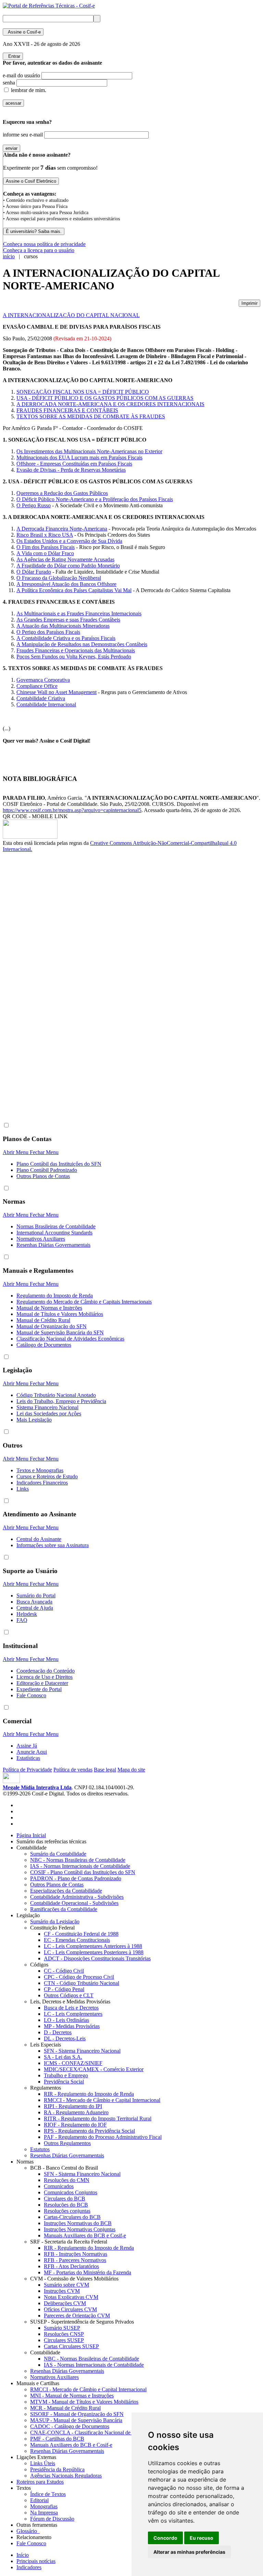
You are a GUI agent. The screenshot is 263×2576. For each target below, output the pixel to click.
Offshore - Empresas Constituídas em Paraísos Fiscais (74, 464)
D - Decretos (58, 2032)
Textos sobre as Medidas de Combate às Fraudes (91, 416)
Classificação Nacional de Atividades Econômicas (70, 1339)
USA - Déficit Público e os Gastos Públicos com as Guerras (105, 398)
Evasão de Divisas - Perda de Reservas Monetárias (71, 470)
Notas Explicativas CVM (71, 2297)
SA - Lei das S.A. (63, 2057)
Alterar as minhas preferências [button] (189, 2552)
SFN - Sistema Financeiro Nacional (82, 2051)
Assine (23, 32)
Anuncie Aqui (32, 1752)
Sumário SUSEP (62, 2328)
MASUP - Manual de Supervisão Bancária (76, 2420)
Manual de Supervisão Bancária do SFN (60, 1332)
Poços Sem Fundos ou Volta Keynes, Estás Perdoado (74, 657)
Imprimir (249, 303)
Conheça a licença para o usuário (39, 250)
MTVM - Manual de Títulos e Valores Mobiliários (84, 2402)
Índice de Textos (48, 2494)
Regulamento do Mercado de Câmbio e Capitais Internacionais (84, 1302)
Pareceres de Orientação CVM (77, 2316)
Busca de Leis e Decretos (71, 2008)
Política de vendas (73, 1770)
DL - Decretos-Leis (65, 2038)
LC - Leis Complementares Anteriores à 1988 (93, 1946)
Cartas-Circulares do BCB (72, 2217)
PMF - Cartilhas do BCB (57, 2439)
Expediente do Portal (39, 1689)
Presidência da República (57, 2469)
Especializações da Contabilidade (66, 1891)
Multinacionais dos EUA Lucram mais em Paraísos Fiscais (79, 457)
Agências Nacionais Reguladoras (66, 2476)
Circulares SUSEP (64, 2340)
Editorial (39, 2500)
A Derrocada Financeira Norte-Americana (62, 529)
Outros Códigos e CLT (69, 1995)
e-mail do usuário (21, 75)
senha (9, 83)
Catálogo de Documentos (44, 1345)
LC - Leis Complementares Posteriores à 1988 (94, 1952)
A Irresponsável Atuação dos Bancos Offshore (66, 584)
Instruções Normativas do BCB (78, 2223)
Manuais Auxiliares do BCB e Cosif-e (85, 2235)
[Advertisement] (30, 967)
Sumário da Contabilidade (58, 1854)
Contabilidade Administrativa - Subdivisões (77, 1897)
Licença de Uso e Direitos (45, 1677)
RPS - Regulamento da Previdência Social (89, 2131)
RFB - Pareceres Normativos (75, 2260)
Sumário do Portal (36, 1596)
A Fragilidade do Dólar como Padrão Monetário (68, 566)
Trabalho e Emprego (66, 2075)
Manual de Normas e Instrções (49, 1308)
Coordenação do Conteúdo (46, 1671)
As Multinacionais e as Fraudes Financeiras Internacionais (79, 613)
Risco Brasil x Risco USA (45, 535)
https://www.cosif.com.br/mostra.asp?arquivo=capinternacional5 (72, 810)
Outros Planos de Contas (43, 1176)
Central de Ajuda (35, 1608)
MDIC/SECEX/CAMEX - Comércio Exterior (94, 2069)
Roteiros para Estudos (40, 2482)
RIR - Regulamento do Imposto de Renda (89, 2094)
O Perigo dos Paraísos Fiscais (48, 632)
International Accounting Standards (54, 1233)
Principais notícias (36, 2561)
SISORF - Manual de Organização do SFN (77, 2414)
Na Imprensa (44, 2513)
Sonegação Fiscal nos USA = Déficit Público (83, 392)
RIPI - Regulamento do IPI (73, 2106)
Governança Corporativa (43, 680)
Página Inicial (31, 1835)
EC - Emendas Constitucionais (77, 1940)
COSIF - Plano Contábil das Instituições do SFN (83, 1872)
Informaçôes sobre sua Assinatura (53, 1545)
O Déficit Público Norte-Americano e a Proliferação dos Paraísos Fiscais (95, 499)
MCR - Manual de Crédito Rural (65, 2408)
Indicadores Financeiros (42, 1483)
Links (23, 1489)
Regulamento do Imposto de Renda (55, 1296)
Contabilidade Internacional (46, 704)
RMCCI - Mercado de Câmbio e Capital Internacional (102, 2100)
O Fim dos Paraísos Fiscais (46, 547)
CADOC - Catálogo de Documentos (70, 2426)
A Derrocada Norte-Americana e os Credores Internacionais (110, 404)
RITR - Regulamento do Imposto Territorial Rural (98, 2119)
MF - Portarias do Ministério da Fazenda (87, 2272)
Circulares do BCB (65, 2199)
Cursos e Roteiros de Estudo (47, 1476)
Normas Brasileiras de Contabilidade (56, 1226)
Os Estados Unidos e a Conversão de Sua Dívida (69, 541)
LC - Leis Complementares (73, 2014)
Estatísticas (28, 1758)
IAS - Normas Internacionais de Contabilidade (80, 1866)
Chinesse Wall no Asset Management (57, 692)
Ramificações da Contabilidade (64, 1909)
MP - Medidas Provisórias (72, 2026)
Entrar (13, 56)
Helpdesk (27, 1614)
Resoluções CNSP (64, 2334)
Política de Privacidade (27, 1770)
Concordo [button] (165, 2538)
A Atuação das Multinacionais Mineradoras (63, 626)
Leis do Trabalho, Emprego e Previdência (61, 1401)
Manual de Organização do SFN (52, 1326)
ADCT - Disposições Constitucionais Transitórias (97, 1958)
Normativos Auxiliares (41, 1239)
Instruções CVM (62, 2291)
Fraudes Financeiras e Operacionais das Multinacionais (76, 650)
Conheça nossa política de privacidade (44, 244)
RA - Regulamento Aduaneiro (76, 2112)
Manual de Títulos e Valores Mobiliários (60, 1314)
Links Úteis (43, 2463)
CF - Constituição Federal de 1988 (81, 1934)
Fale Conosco (31, 1695)
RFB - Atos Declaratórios (71, 2266)
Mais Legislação (34, 1420)
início (9, 256)
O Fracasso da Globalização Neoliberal (59, 578)
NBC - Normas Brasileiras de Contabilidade (78, 1860)
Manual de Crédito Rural (43, 1320)
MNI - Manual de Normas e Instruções (72, 2396)
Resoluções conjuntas (67, 2211)
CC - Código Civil (64, 1971)
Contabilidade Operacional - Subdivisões (74, 1903)
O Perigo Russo (34, 505)
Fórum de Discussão (52, 2519)
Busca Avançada (34, 1602)
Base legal (105, 1770)
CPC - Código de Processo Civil (79, 1977)
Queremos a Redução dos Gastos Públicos (62, 493)
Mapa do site (131, 1770)
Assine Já (27, 1746)
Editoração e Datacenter (42, 1683)
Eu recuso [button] (202, 2538)
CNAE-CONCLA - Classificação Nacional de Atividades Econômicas (106, 2433)
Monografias (44, 2506)
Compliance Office (37, 686)
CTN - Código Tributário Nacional (82, 1983)
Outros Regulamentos (67, 2143)
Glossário (28, 2531)
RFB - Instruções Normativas (76, 2254)
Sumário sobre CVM (66, 2285)
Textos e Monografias (40, 1470)
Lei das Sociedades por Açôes (49, 1414)
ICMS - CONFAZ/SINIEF (73, 2063)
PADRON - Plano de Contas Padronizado (76, 1878)
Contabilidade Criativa (41, 698)
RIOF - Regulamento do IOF (75, 2125)
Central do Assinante (39, 1539)
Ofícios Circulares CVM (70, 2309)
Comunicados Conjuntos (71, 2192)
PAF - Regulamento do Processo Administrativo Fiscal (103, 2137)
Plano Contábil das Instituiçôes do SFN (59, 1164)
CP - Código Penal (64, 1989)
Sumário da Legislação (55, 1921)
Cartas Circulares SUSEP (71, 2346)
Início (23, 2555)
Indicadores (29, 2567)
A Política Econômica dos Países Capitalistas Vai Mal (74, 590)
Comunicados (59, 2186)
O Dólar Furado (34, 572)
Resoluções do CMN (67, 2180)
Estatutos (40, 2149)
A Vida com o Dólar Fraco (45, 553)
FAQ (22, 1620)
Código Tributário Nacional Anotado (56, 1395)
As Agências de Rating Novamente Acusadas (65, 559)
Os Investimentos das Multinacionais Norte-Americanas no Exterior (89, 451)
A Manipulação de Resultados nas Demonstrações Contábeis (82, 644)
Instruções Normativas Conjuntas (80, 2229)
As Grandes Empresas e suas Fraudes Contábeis (68, 620)
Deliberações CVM (65, 2303)
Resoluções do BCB (66, 2205)
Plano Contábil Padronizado (47, 1170)
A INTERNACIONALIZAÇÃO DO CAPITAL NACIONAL (71, 315)
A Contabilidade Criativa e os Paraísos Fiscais (66, 638)
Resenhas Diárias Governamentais (53, 1245)
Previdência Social (64, 2082)
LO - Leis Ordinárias (66, 2020)
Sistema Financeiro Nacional (47, 1407)
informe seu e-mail (23, 135)
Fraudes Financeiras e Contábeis (67, 410)
